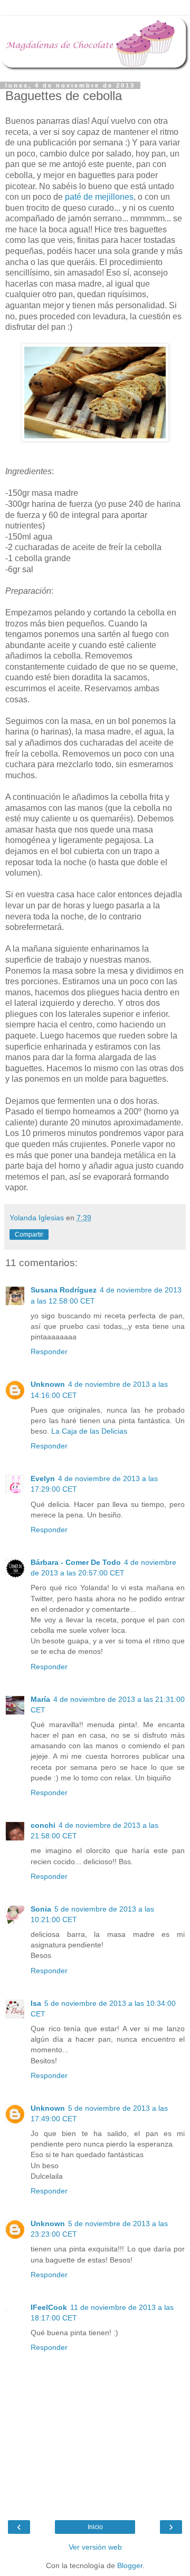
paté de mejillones (99, 197)
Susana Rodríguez (64, 1290)
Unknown (48, 1384)
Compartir (29, 1235)
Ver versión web (95, 2547)
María (40, 1699)
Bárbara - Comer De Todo (76, 1562)
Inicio (95, 2527)
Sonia (41, 1909)
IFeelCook (49, 2307)
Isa (36, 2003)
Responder (49, 1351)
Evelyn (43, 1478)
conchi (43, 1825)
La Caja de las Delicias (89, 1431)
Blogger (130, 2565)
